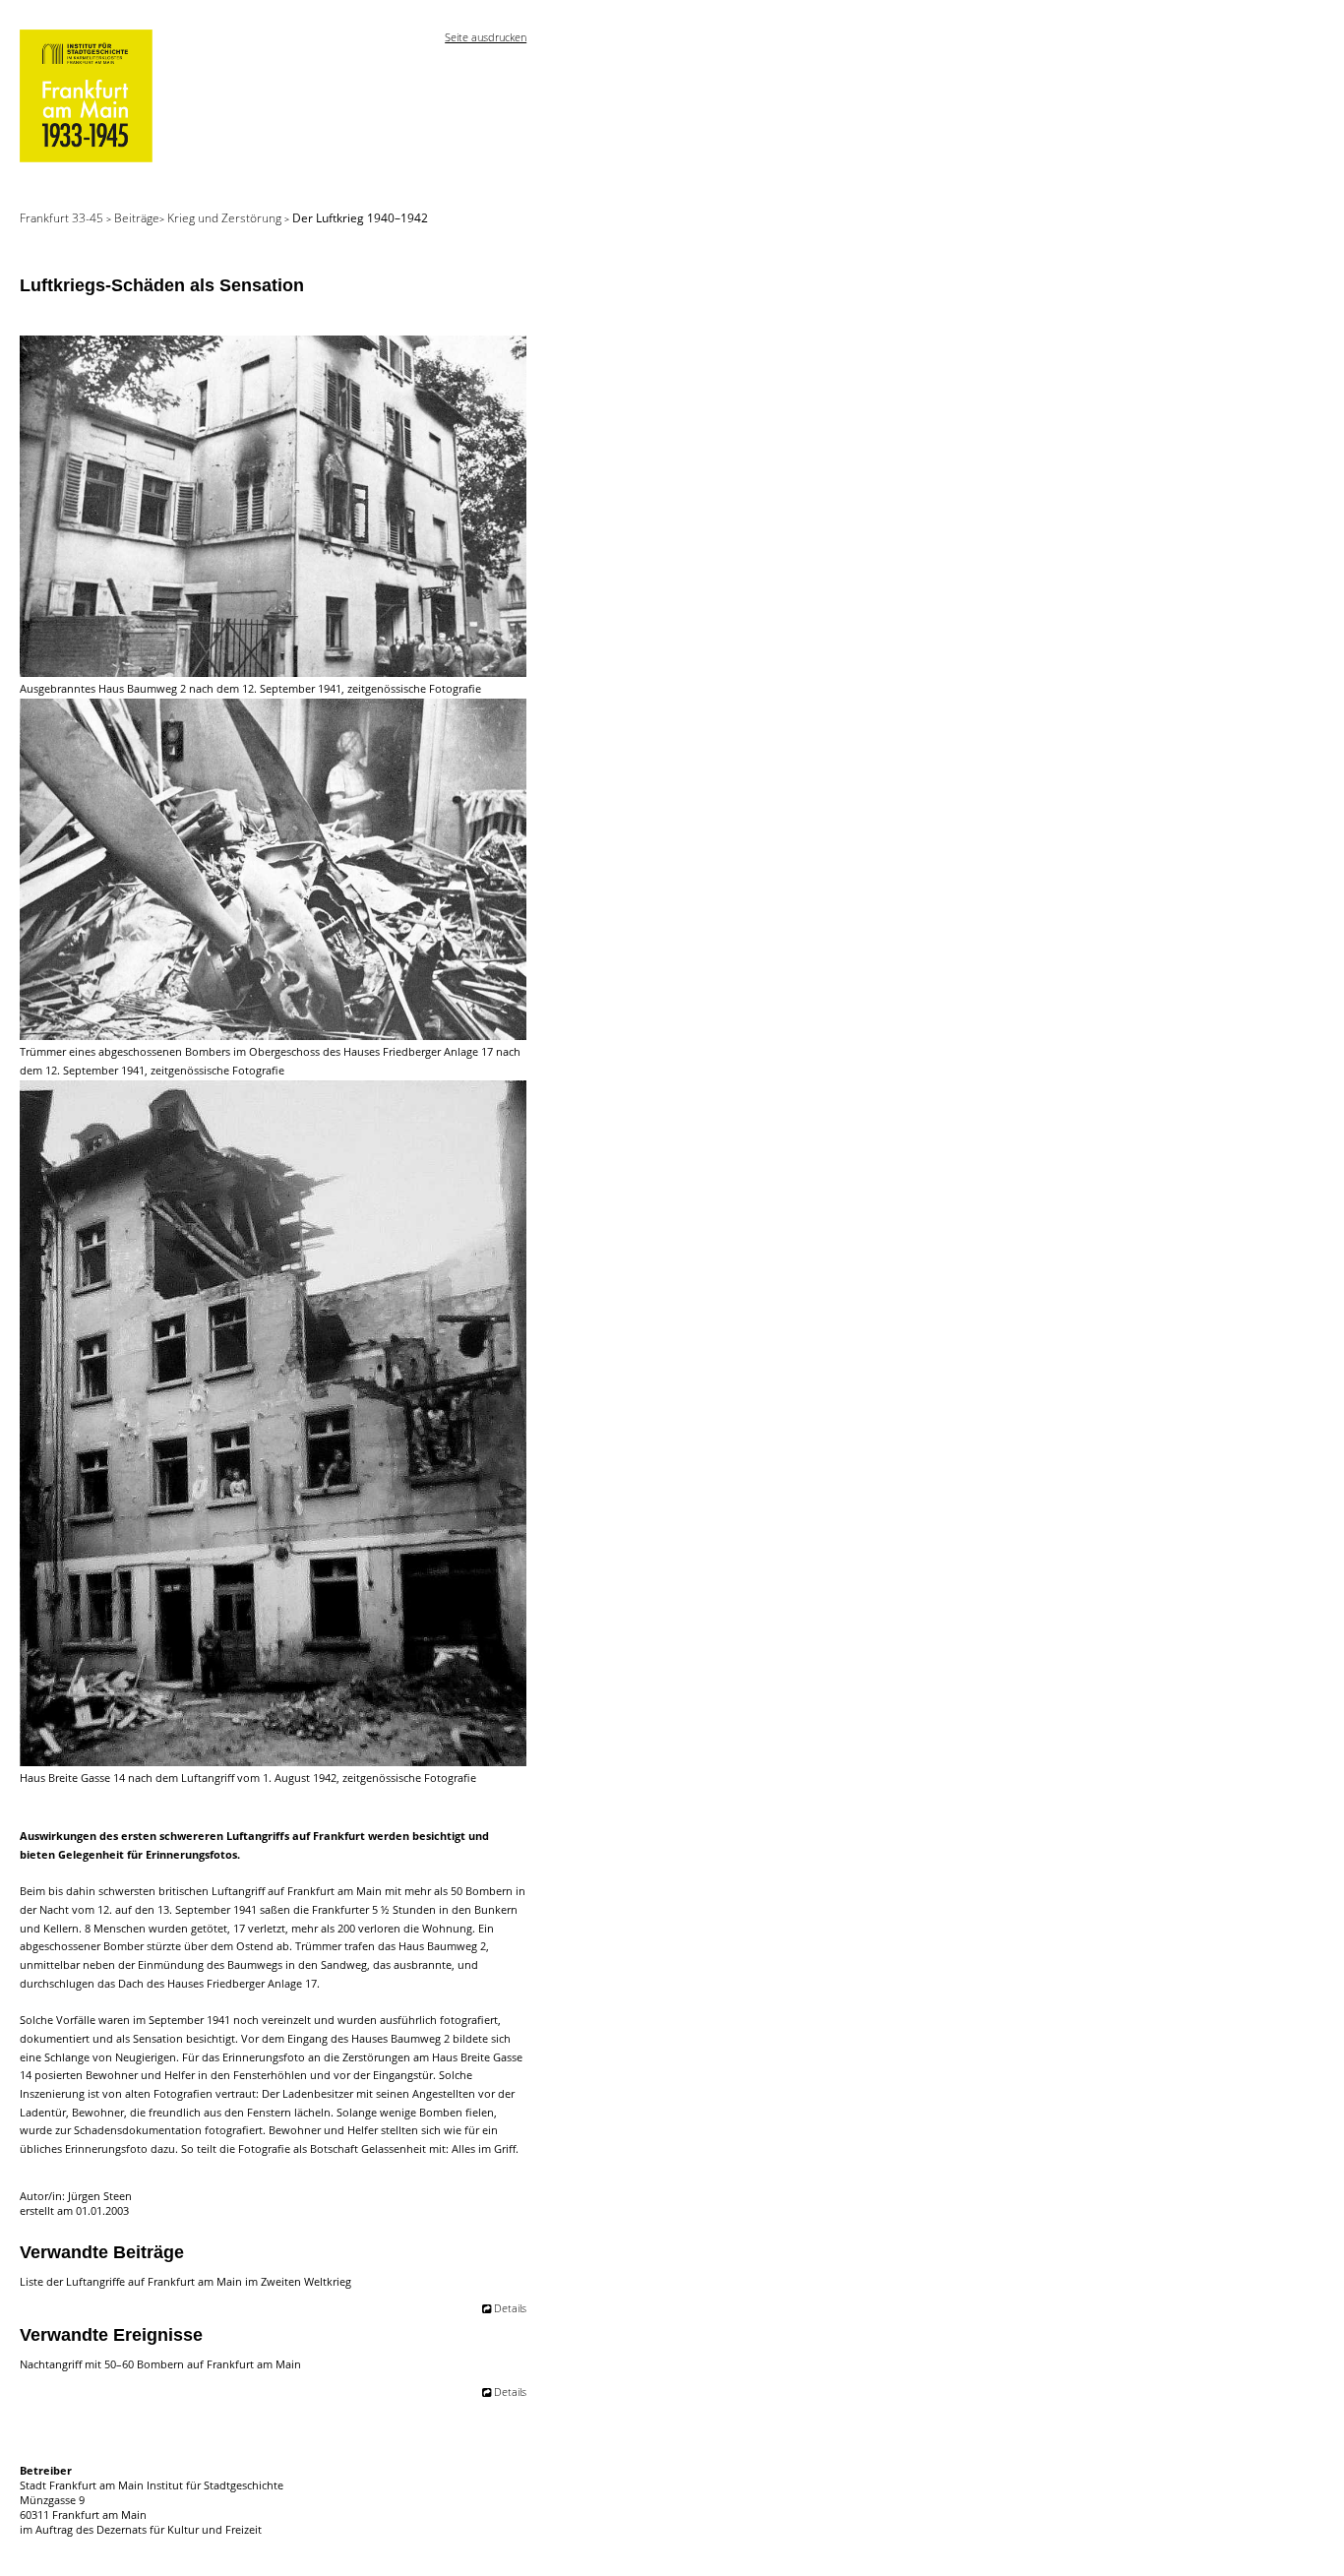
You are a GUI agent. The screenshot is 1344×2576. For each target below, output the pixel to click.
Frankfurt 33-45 (63, 218)
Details (510, 2308)
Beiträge (137, 218)
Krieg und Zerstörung (226, 218)
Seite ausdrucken (486, 37)
